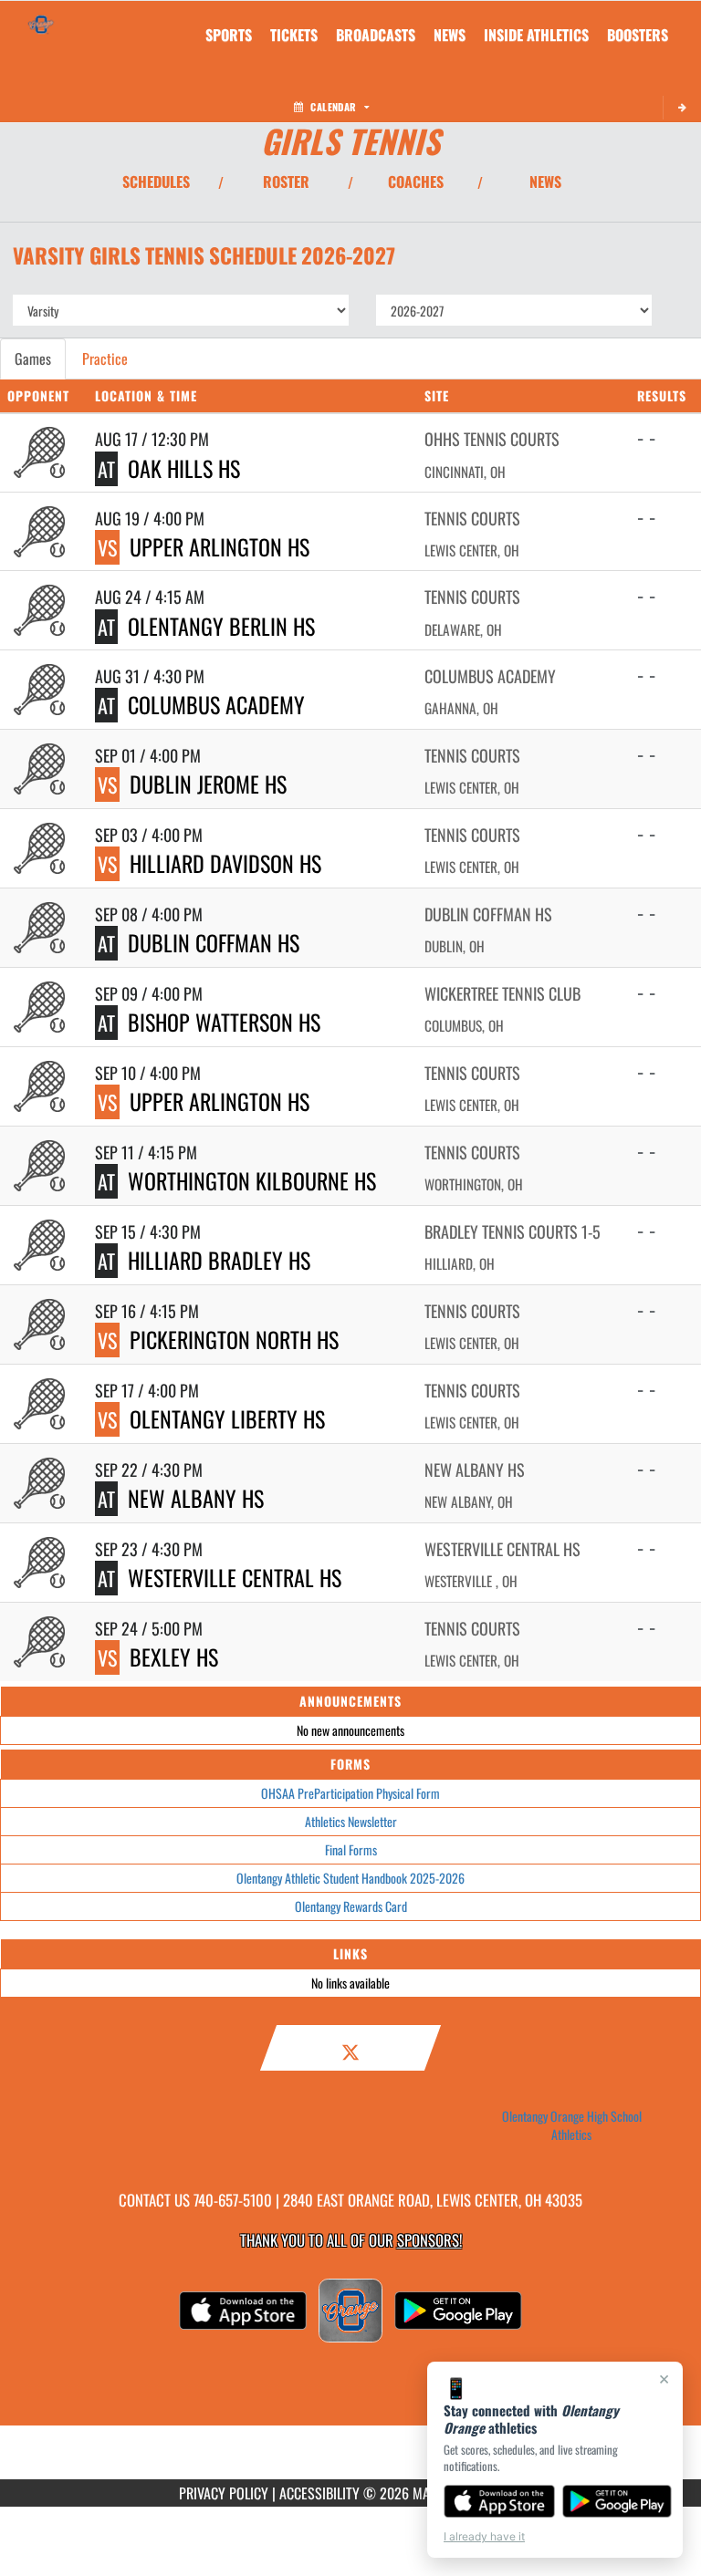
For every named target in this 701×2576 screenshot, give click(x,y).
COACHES (416, 182)
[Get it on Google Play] (617, 2501)
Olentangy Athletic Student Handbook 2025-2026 (350, 1878)
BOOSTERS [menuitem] (638, 35)
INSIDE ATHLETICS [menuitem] (536, 35)
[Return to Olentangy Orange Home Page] (41, 24)
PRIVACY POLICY (224, 2493)
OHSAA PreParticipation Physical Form (350, 1793)
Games (33, 358)
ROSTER (286, 182)
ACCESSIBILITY (319, 2493)
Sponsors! (429, 2240)
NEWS (545, 182)
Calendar (333, 107)
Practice (105, 358)
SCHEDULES (156, 182)
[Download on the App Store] (499, 2501)
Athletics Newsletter (351, 1821)
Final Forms (351, 1849)
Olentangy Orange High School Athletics (572, 2125)
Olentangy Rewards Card (351, 1906)
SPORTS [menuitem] (229, 35)
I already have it (484, 2536)
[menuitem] (294, 35)
